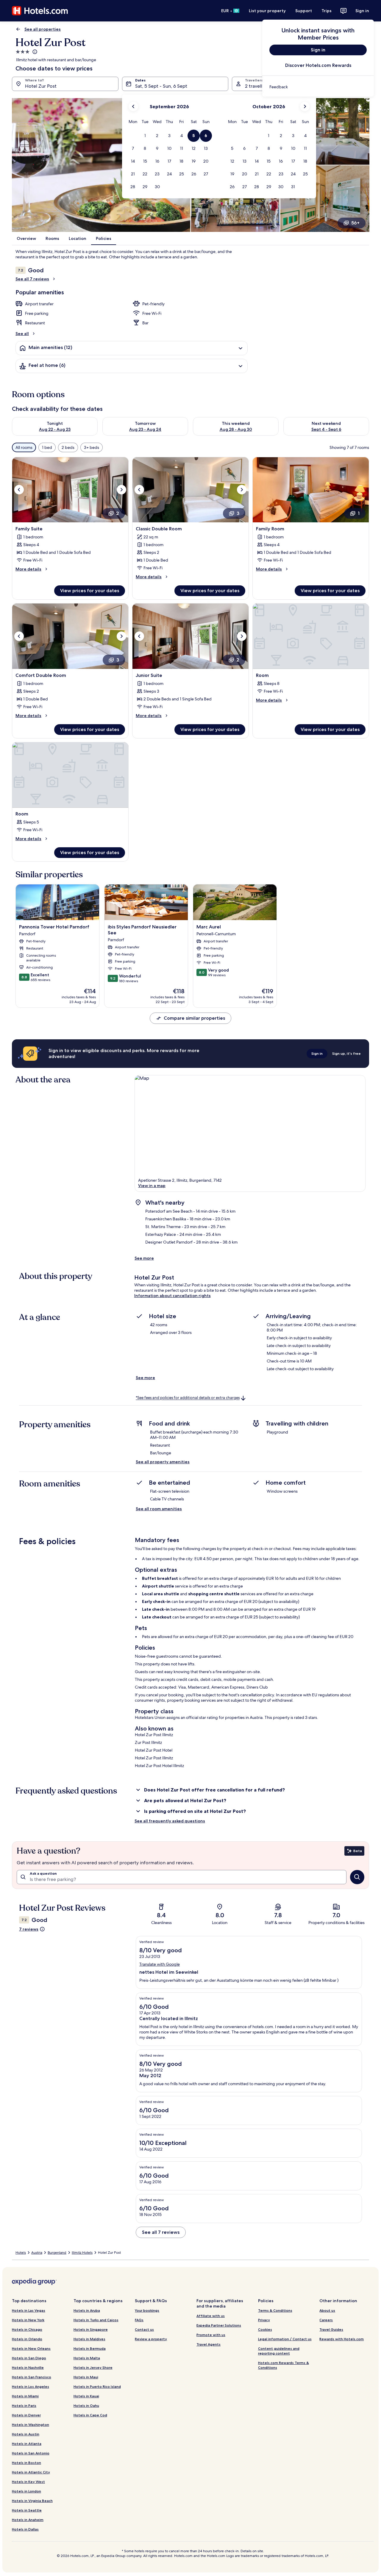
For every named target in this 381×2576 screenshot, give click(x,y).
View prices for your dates (90, 591)
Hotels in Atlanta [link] (27, 2444)
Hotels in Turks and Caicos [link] (96, 2320)
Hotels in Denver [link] (26, 2415)
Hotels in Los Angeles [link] (31, 2386)
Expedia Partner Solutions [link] (219, 2325)
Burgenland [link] (57, 2253)
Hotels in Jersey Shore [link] (93, 2367)
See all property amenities (163, 1462)
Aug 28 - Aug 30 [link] (236, 429)
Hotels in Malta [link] (87, 2358)
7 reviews (29, 1929)
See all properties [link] (43, 29)
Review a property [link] (151, 2339)
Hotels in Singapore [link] (91, 2329)
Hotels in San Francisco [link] (32, 2377)
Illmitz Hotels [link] (82, 2253)
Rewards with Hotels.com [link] (342, 2339)
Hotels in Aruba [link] (87, 2310)
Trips (327, 11)
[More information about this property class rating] (34, 52)
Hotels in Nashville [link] (28, 2367)
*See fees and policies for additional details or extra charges (188, 1398)
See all (22, 334)
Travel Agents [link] (209, 2344)
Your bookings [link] (147, 2310)
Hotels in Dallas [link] (25, 2529)
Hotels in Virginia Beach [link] (32, 2501)
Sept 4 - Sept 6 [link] (326, 429)
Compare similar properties (194, 1018)
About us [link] (327, 2310)
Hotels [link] (21, 2253)
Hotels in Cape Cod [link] (90, 2415)
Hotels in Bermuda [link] (90, 2348)
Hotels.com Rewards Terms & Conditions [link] (284, 2365)
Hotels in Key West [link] (28, 2482)
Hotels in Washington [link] (31, 2425)
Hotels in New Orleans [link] (31, 2348)
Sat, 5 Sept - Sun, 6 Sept (161, 86)
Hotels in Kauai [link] (86, 2396)
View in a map (152, 1186)
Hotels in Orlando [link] (27, 2339)
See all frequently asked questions (170, 1821)
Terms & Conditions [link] (275, 2310)
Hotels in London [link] (26, 2491)
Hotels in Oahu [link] (86, 2406)
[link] (318, 87)
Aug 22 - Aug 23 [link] (55, 429)
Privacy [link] (264, 2320)
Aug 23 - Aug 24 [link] (145, 429)
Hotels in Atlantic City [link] (31, 2472)
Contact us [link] (144, 2329)
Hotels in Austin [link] (26, 2434)
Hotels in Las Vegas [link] (29, 2310)
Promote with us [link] (211, 2335)
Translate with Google (160, 1964)
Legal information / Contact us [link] (285, 2339)
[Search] (357, 1877)
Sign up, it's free (346, 1053)
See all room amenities (159, 1509)
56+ (355, 223)
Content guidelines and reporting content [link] (279, 2351)
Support (304, 11)
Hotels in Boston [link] (26, 2463)
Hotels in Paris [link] (24, 2406)
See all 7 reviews (32, 279)
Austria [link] (37, 2253)
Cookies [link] (265, 2329)
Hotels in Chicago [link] (27, 2329)
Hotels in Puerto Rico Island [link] (97, 2386)
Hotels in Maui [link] (86, 2377)
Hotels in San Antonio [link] (31, 2453)
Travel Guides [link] (331, 2329)
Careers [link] (326, 2320)
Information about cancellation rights (172, 1296)
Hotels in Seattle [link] (27, 2510)
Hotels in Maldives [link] (89, 2339)
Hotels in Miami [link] (25, 2396)
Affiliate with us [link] (211, 2316)
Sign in (362, 11)
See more (144, 1258)
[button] (145, 136)
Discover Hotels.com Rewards (318, 65)
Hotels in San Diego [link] (29, 2358)
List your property (267, 11)
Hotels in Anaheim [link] (28, 2520)
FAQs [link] (139, 2320)
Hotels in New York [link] (28, 2320)
